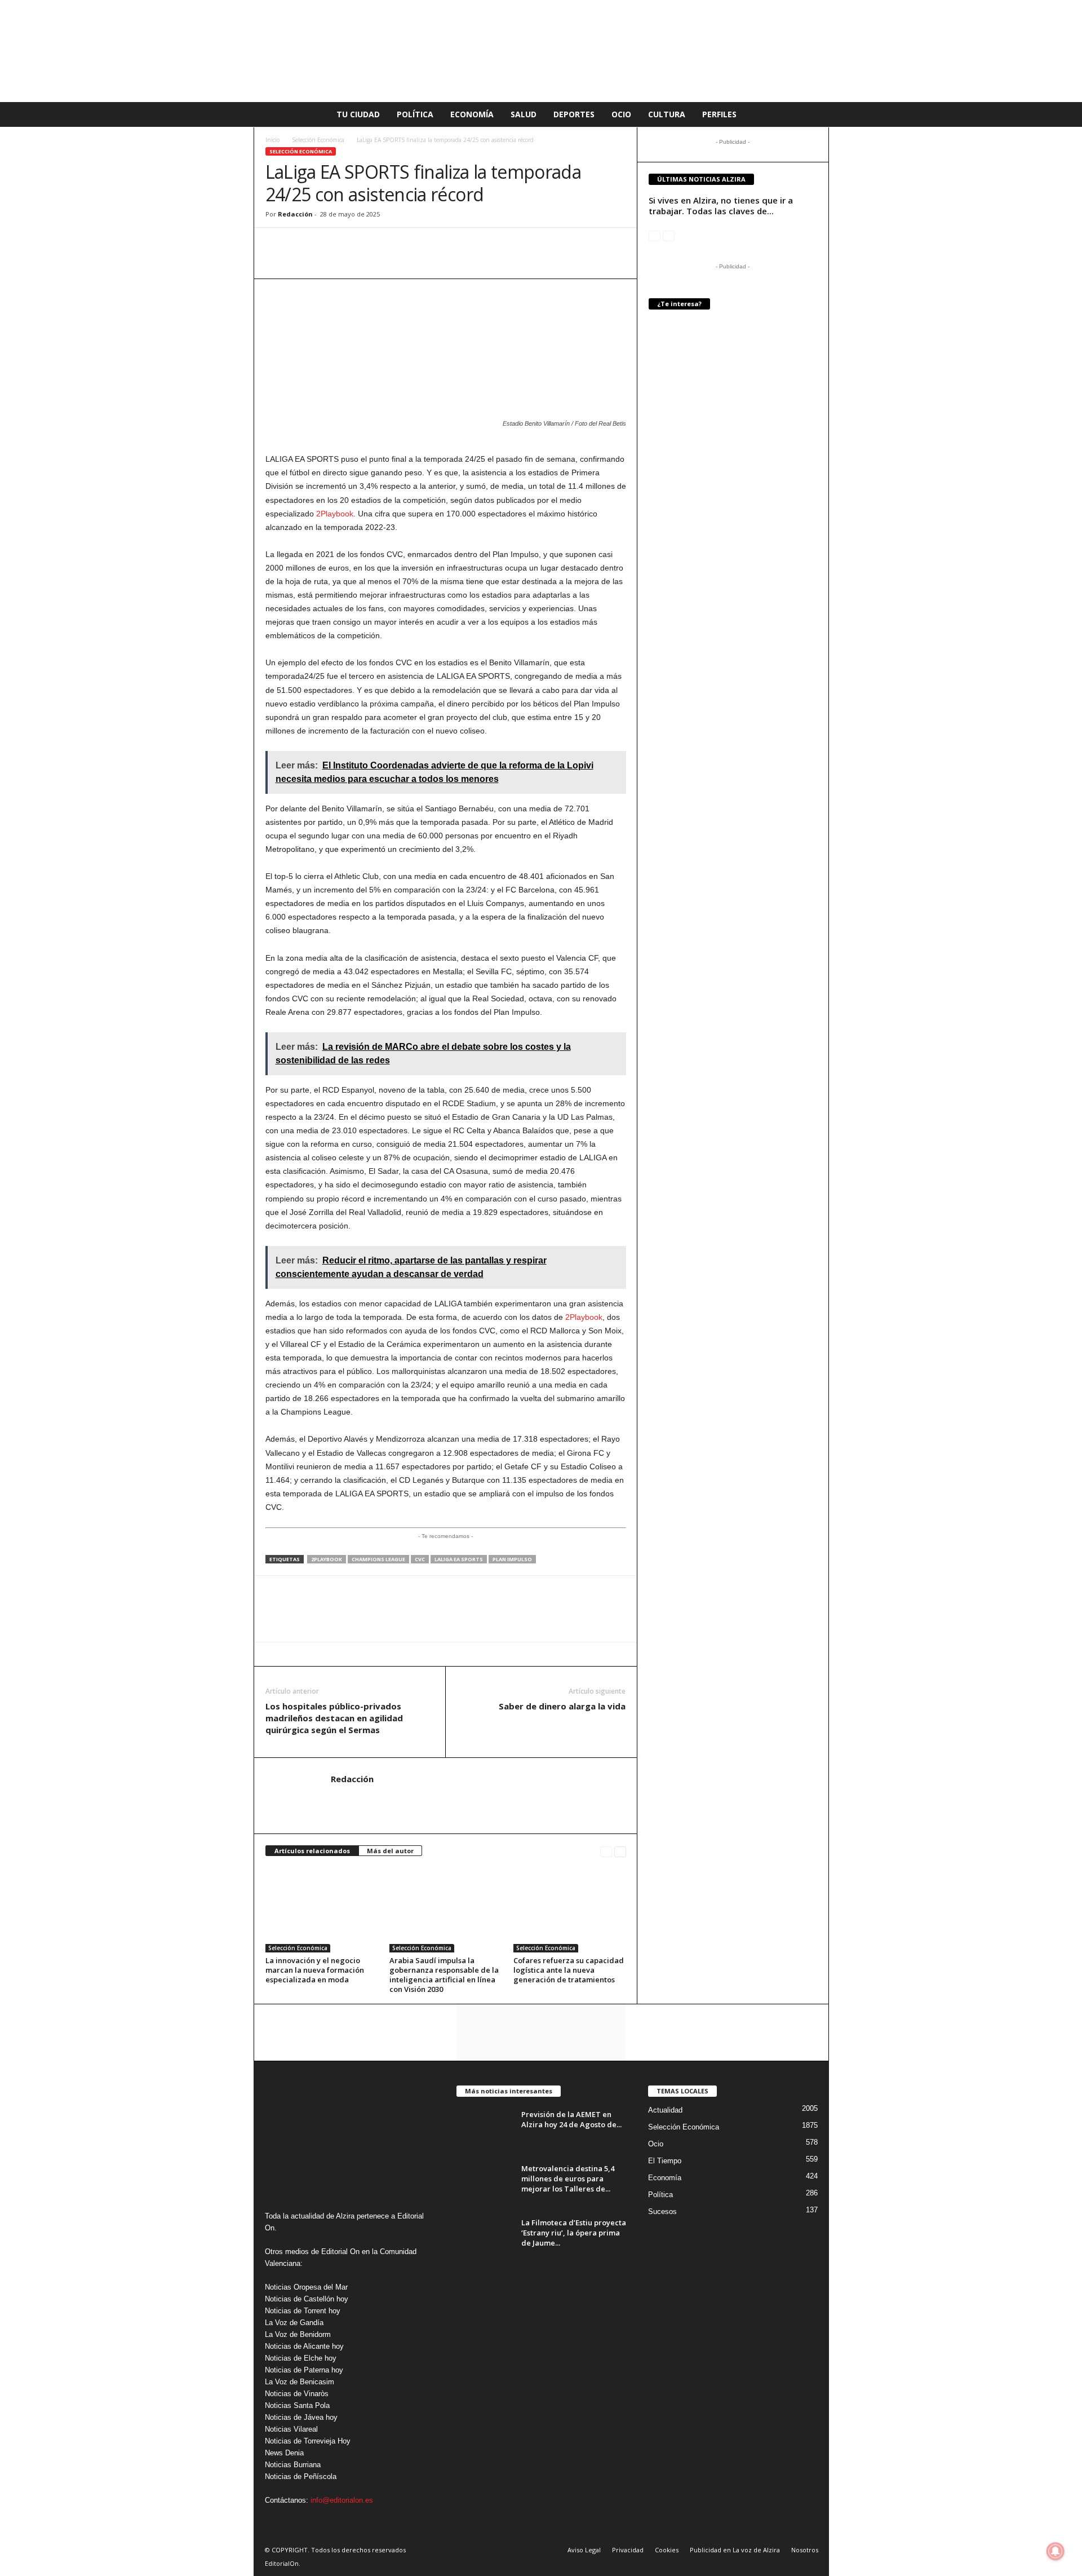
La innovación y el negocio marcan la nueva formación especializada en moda (315, 1970)
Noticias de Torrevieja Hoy (308, 2441)
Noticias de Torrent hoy (303, 2311)
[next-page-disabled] (669, 235)
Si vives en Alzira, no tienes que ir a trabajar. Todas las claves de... (721, 206)
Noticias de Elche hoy (301, 2358)
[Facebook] (303, 245)
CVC (420, 1559)
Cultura (667, 114)
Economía (472, 114)
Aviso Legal (584, 2550)
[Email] (354, 245)
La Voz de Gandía (294, 2323)
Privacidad (628, 2550)
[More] (407, 245)
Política (415, 114)
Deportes (574, 114)
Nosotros (805, 2550)
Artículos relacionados (312, 1851)
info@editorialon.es (342, 2500)
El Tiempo (665, 2161)
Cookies (667, 2550)
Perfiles (719, 114)
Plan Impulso (512, 1559)
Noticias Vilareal (291, 2429)
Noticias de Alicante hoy (304, 2346)
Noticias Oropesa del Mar (306, 2287)
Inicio (272, 140)
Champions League (378, 1559)
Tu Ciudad (358, 114)
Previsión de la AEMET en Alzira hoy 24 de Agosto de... (571, 2119)
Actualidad (665, 2110)
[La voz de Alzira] (541, 51)
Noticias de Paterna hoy (304, 2370)
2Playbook (335, 514)
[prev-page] (606, 1851)
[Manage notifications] (1056, 2551)
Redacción (295, 214)
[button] (812, 114)
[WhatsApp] (277, 245)
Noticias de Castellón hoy (307, 2299)
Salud (524, 114)
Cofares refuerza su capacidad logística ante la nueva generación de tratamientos (569, 1970)
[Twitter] (329, 245)
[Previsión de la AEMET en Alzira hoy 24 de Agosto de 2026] (485, 2130)
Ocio (621, 114)
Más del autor (390, 1851)
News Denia (284, 2453)
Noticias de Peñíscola (301, 2476)
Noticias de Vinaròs (297, 2394)
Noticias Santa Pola (297, 2405)
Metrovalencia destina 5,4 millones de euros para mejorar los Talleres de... (568, 2179)
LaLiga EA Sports (459, 1559)
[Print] (380, 245)
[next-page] (620, 1851)
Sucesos (662, 2212)
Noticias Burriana (293, 2465)
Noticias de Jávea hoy (301, 2417)
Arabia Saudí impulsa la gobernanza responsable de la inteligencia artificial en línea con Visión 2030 (444, 1975)
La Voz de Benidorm (298, 2334)
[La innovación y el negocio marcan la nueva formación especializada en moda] (322, 1910)
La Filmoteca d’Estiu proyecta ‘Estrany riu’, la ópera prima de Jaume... (574, 2233)
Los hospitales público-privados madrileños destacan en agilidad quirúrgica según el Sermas (334, 1718)
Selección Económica (318, 140)
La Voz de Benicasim (300, 2382)
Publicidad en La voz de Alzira (735, 2550)
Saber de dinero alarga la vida (562, 1706)
